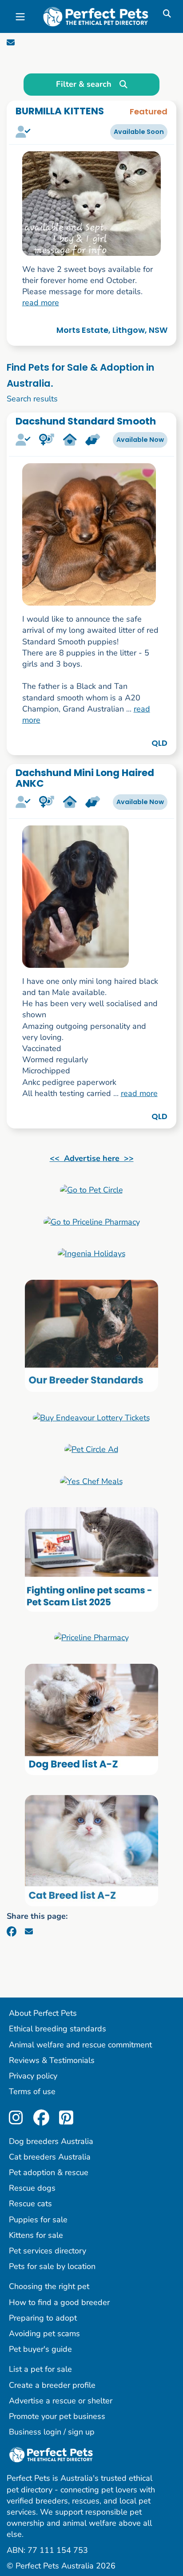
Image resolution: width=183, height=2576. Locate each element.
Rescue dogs (32, 2188)
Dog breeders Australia (51, 2141)
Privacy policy (33, 2076)
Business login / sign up (52, 2432)
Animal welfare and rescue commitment (80, 2045)
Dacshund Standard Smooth (86, 421)
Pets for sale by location (52, 2266)
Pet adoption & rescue (49, 2172)
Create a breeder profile (52, 2385)
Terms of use (32, 2091)
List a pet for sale (40, 2369)
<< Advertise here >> (92, 1158)
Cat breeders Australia (50, 2157)
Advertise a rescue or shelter (61, 2401)
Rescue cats (30, 2204)
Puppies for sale (38, 2220)
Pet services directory (48, 2251)
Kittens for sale (36, 2235)
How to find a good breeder (59, 2302)
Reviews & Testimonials (52, 2060)
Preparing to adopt (43, 2318)
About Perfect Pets (43, 2013)
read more (41, 303)
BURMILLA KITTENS (60, 111)
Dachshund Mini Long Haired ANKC (85, 778)
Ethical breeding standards (58, 2029)
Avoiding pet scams (44, 2333)
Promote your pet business (57, 2416)
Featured (149, 111)
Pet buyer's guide (40, 2349)
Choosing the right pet (49, 2286)
